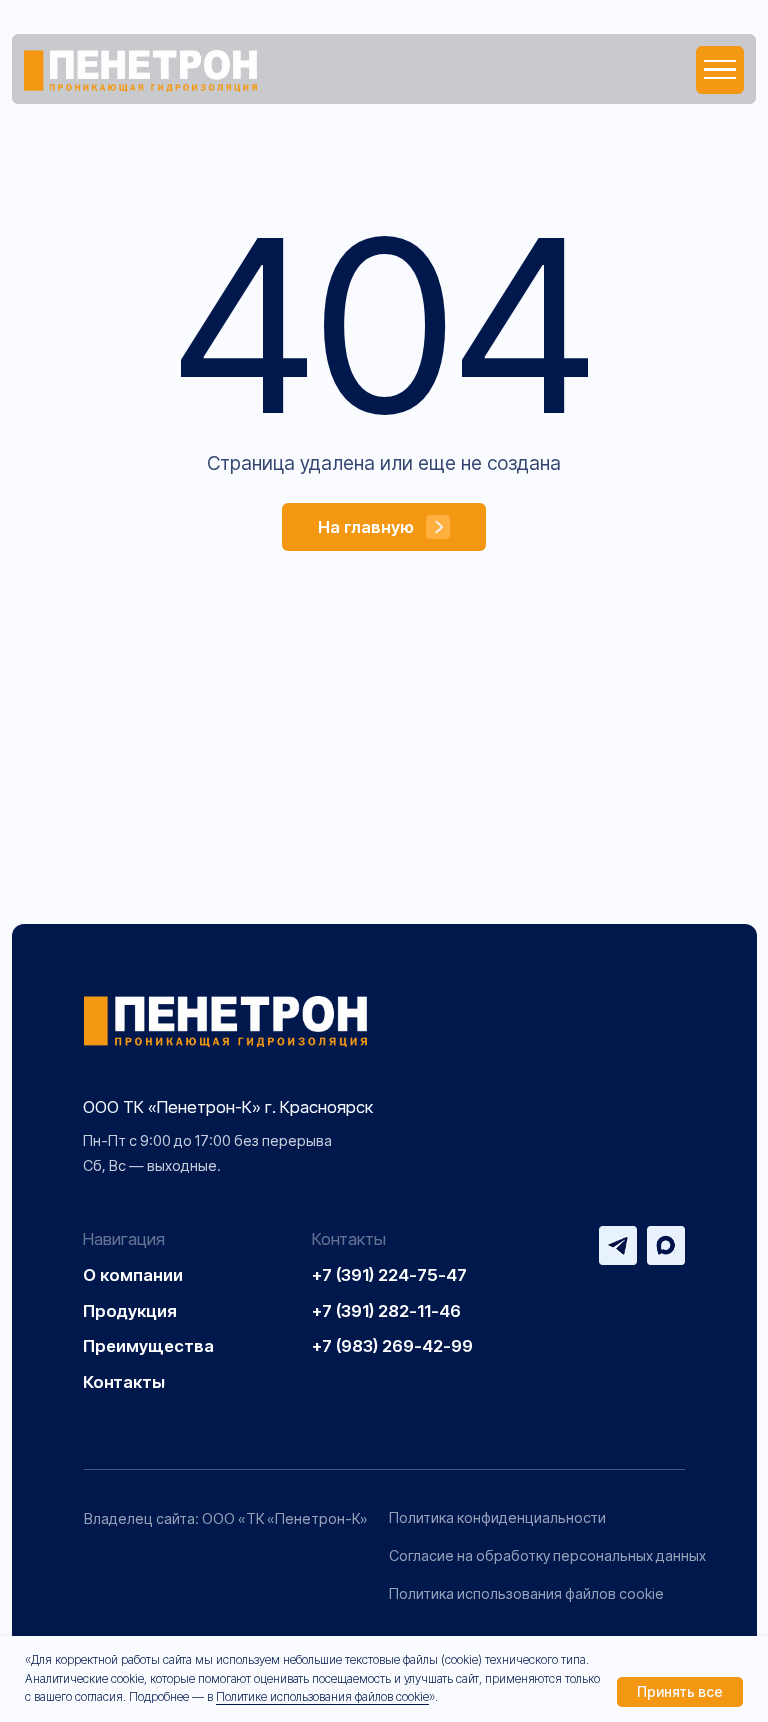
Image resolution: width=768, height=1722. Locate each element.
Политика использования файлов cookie (526, 1593)
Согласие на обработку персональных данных (547, 1555)
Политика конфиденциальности (497, 1517)
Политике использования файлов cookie (322, 1696)
